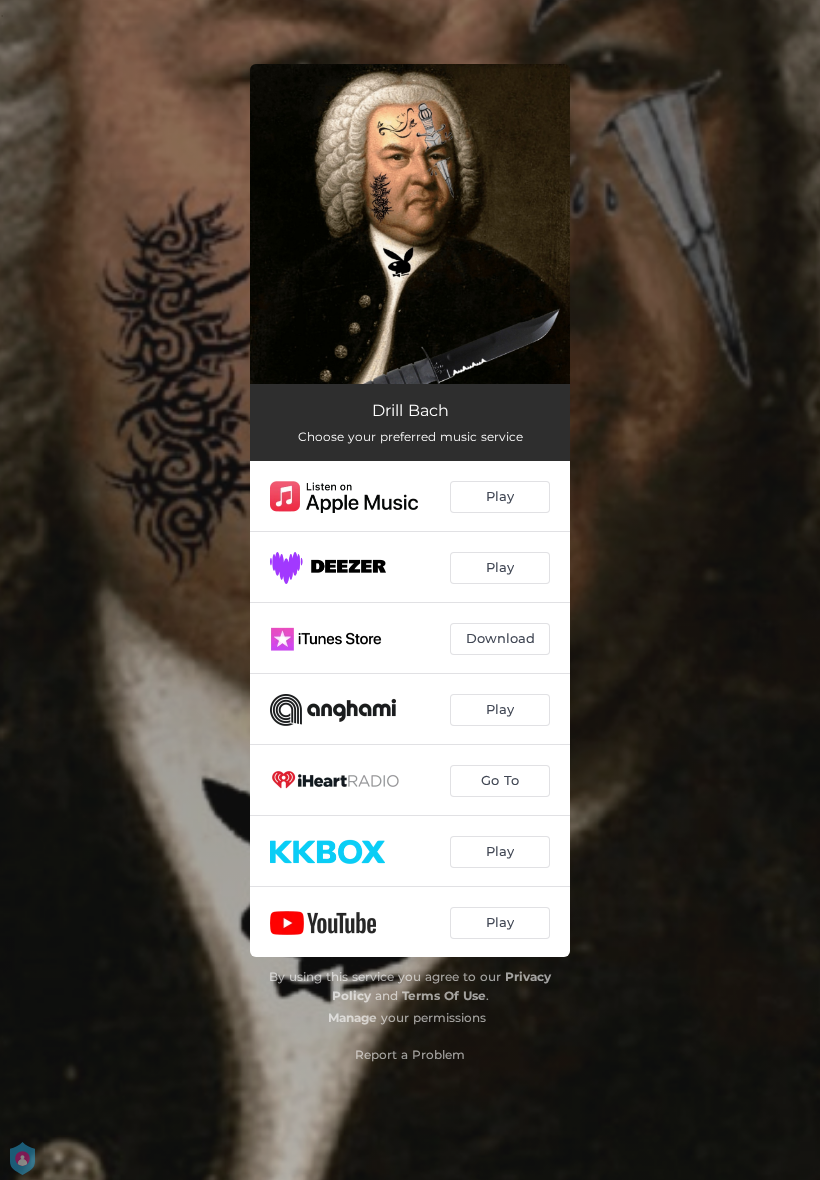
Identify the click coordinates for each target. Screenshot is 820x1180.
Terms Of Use (444, 995)
